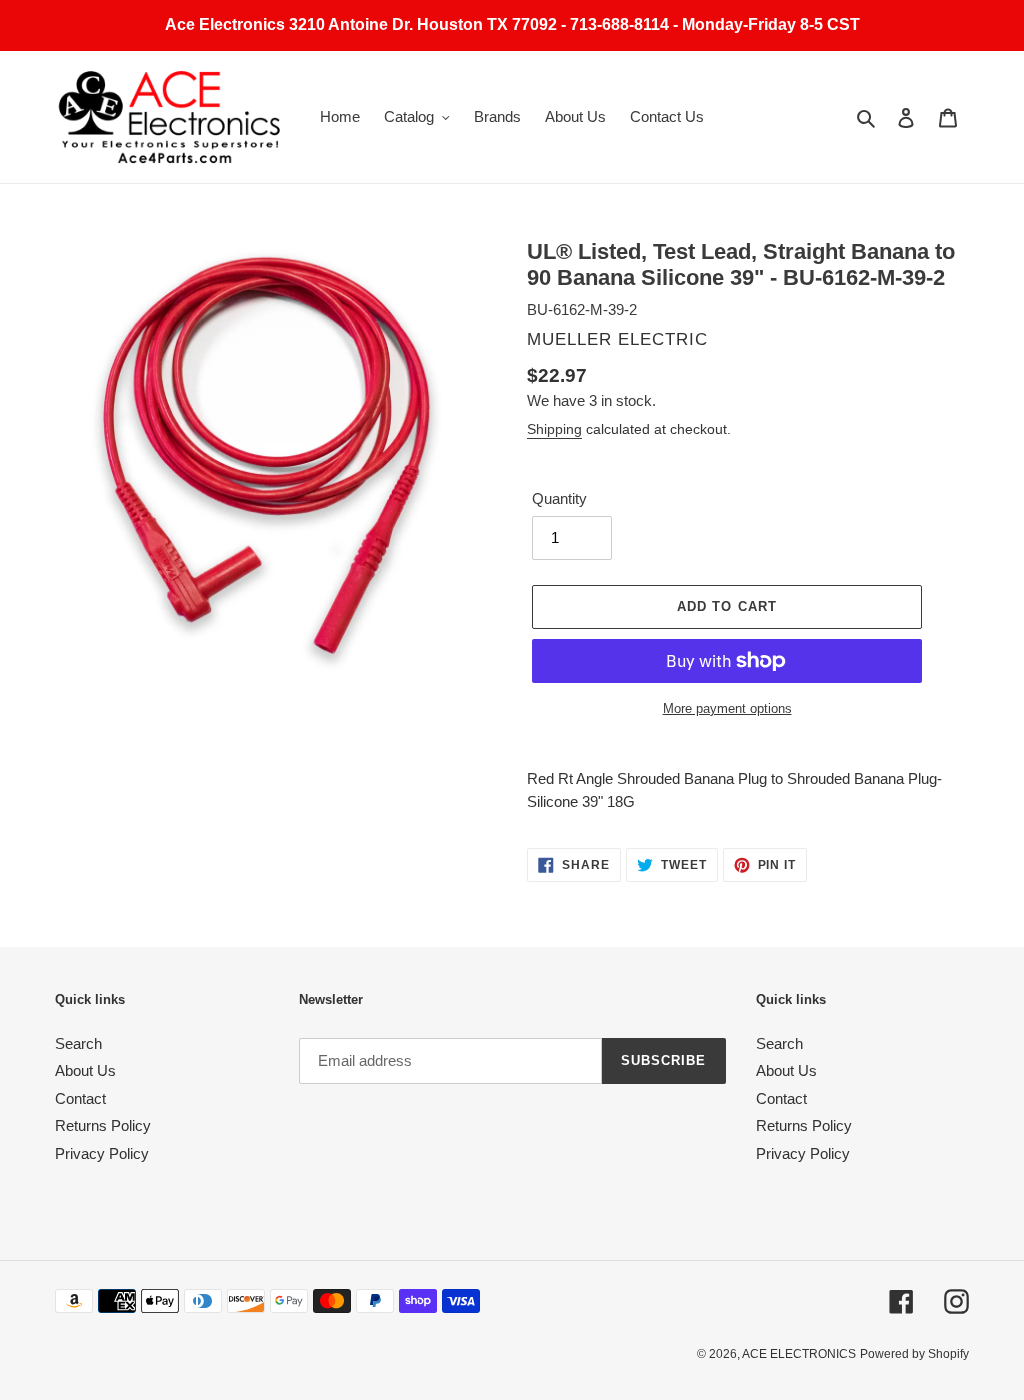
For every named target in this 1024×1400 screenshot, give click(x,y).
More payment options (727, 708)
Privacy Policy (102, 1153)
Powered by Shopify (914, 1354)
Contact (80, 1098)
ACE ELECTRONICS (799, 1354)
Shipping (554, 429)
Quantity (559, 498)
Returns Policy (103, 1125)
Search (78, 1043)
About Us (85, 1070)
